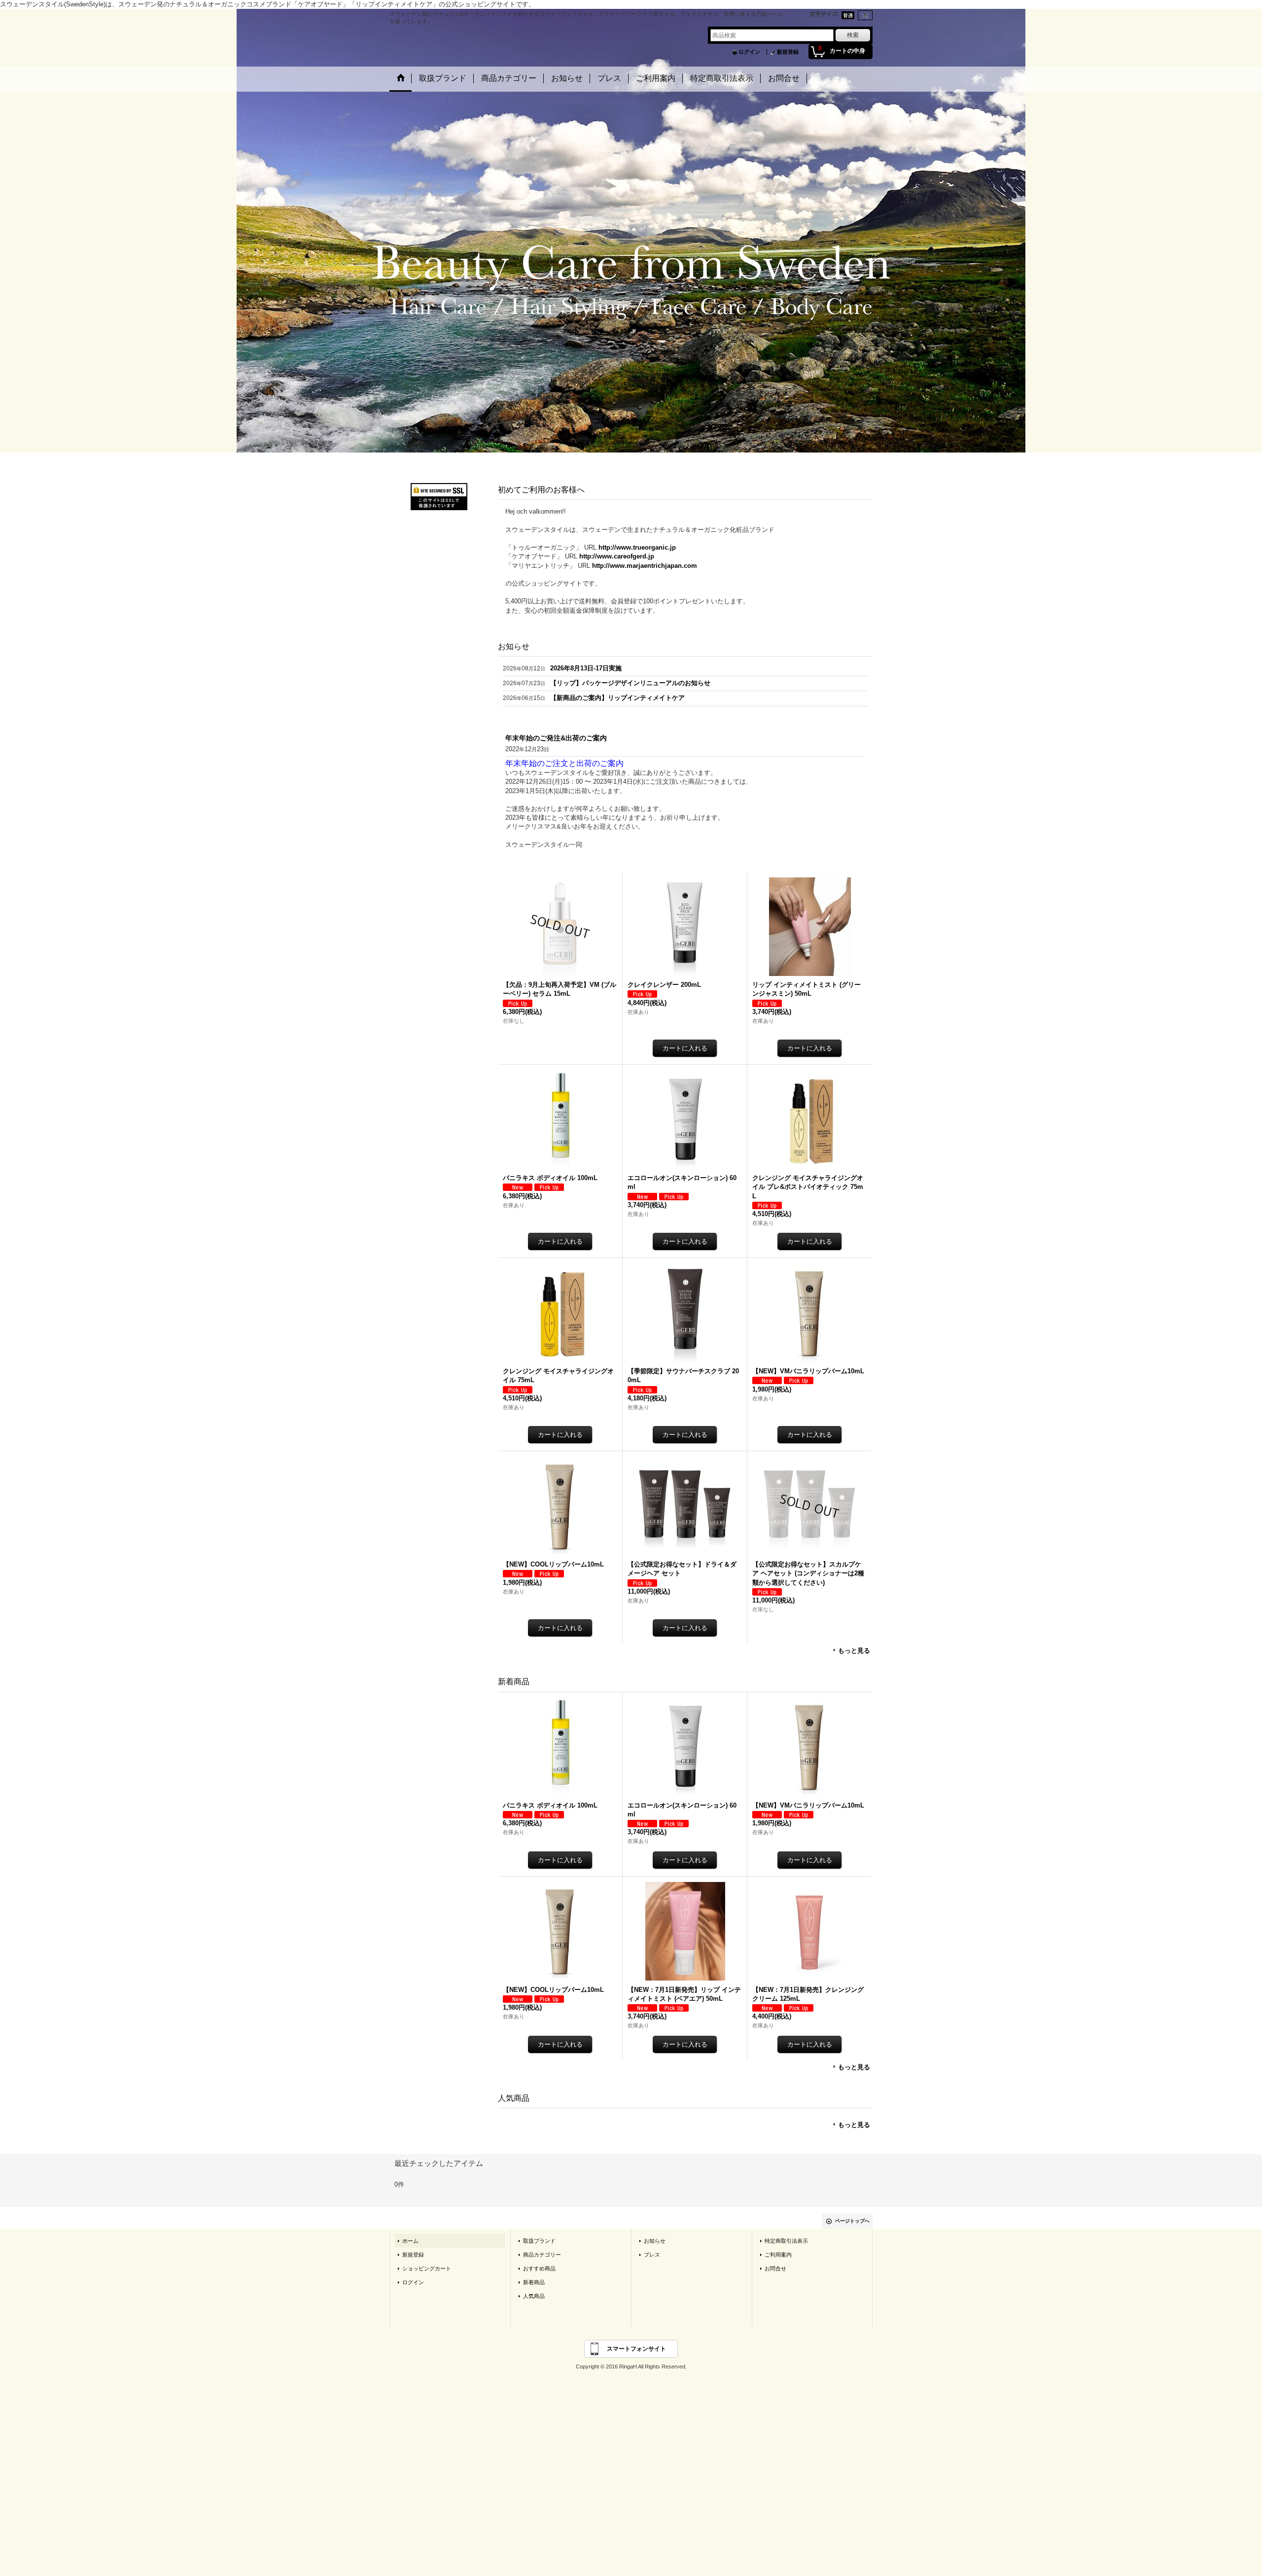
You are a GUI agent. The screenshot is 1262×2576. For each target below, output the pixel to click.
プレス (652, 2258)
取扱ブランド (539, 2244)
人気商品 (534, 2299)
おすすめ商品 (539, 2271)
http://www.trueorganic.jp (637, 547)
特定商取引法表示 (786, 2244)
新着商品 (534, 2285)
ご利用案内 (778, 2258)
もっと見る (854, 1653)
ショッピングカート (427, 2271)
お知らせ (655, 2244)
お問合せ (775, 2271)
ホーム (410, 2244)
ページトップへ (852, 2224)
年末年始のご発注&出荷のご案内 (556, 738)
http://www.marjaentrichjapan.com (645, 566)
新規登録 (788, 52)
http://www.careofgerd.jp (617, 556)
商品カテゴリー (542, 2258)
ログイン (749, 52)
